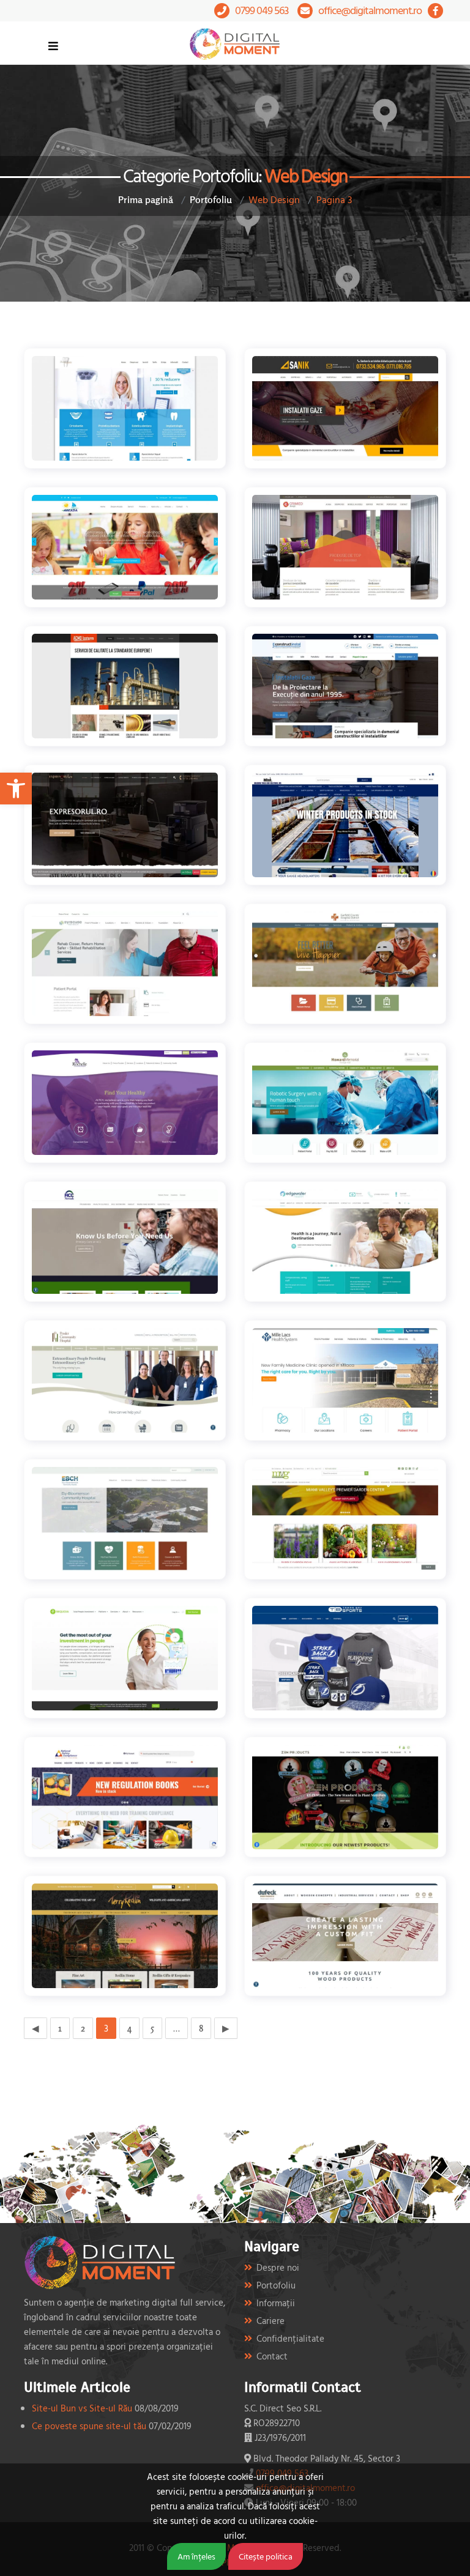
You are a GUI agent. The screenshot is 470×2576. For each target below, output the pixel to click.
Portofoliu (211, 199)
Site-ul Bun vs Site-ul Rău (82, 2408)
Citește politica (266, 2556)
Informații (276, 2303)
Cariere (270, 2321)
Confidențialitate (290, 2338)
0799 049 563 (262, 10)
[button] (16, 789)
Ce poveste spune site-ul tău (89, 2426)
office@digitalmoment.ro (370, 10)
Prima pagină (146, 199)
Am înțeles (196, 2556)
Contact (272, 2356)
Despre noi (278, 2267)
